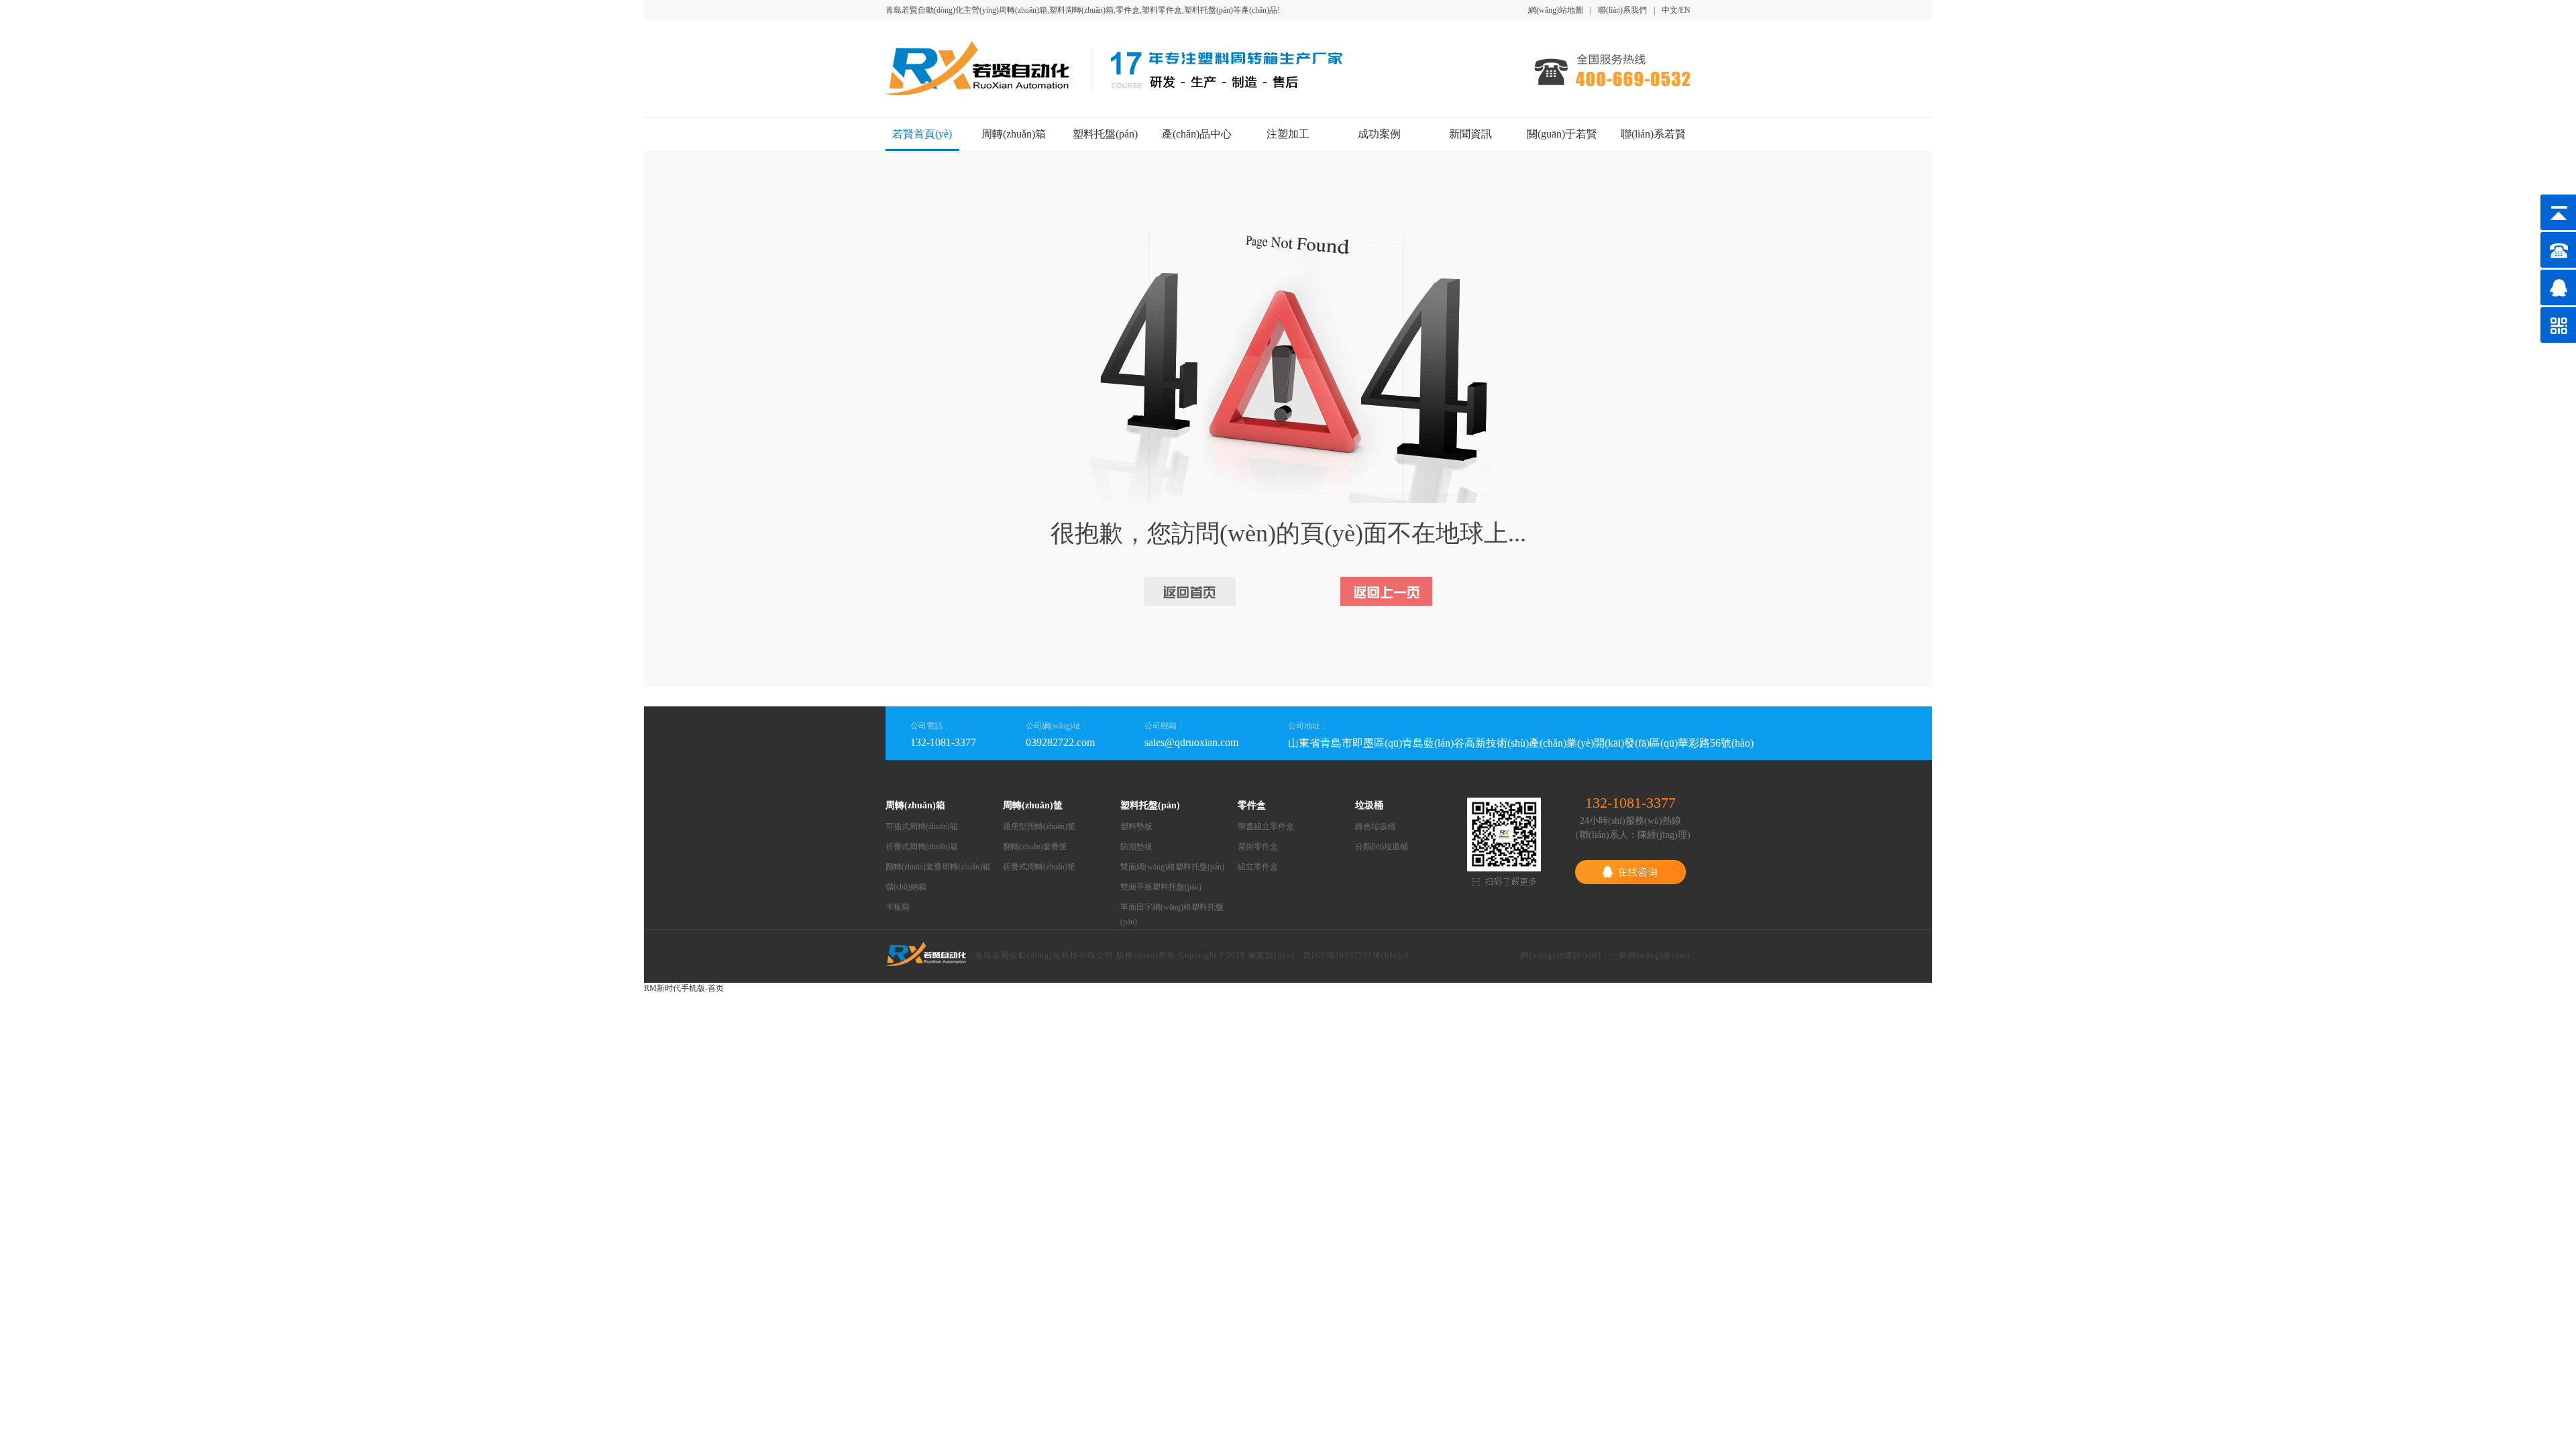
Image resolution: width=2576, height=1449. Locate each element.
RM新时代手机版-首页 (684, 988)
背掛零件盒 (1258, 847)
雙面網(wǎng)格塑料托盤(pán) (1172, 867)
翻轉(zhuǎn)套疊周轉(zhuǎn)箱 (938, 867)
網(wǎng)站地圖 (1556, 10)
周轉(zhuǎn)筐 (1033, 805)
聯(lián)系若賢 (1653, 134)
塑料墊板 (1136, 826)
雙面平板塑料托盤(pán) (1161, 887)
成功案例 (1379, 134)
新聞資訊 (1470, 134)
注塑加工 (1288, 134)
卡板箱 (898, 907)
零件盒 (1252, 805)
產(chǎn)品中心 (1197, 134)
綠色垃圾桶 (1375, 826)
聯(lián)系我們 (1622, 10)
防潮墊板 (1136, 847)
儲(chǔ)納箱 (906, 887)
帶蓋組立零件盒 (1266, 826)
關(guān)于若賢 (1562, 134)
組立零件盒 (1258, 867)
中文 (1670, 10)
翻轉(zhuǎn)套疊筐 (1035, 847)
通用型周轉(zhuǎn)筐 (1039, 826)
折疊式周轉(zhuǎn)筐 (1039, 867)
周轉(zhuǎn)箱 (1014, 134)
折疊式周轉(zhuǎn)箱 (922, 847)
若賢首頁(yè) (922, 134)
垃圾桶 (1369, 805)
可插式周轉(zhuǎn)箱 (922, 826)
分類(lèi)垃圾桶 (1382, 847)
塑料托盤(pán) (1105, 134)
